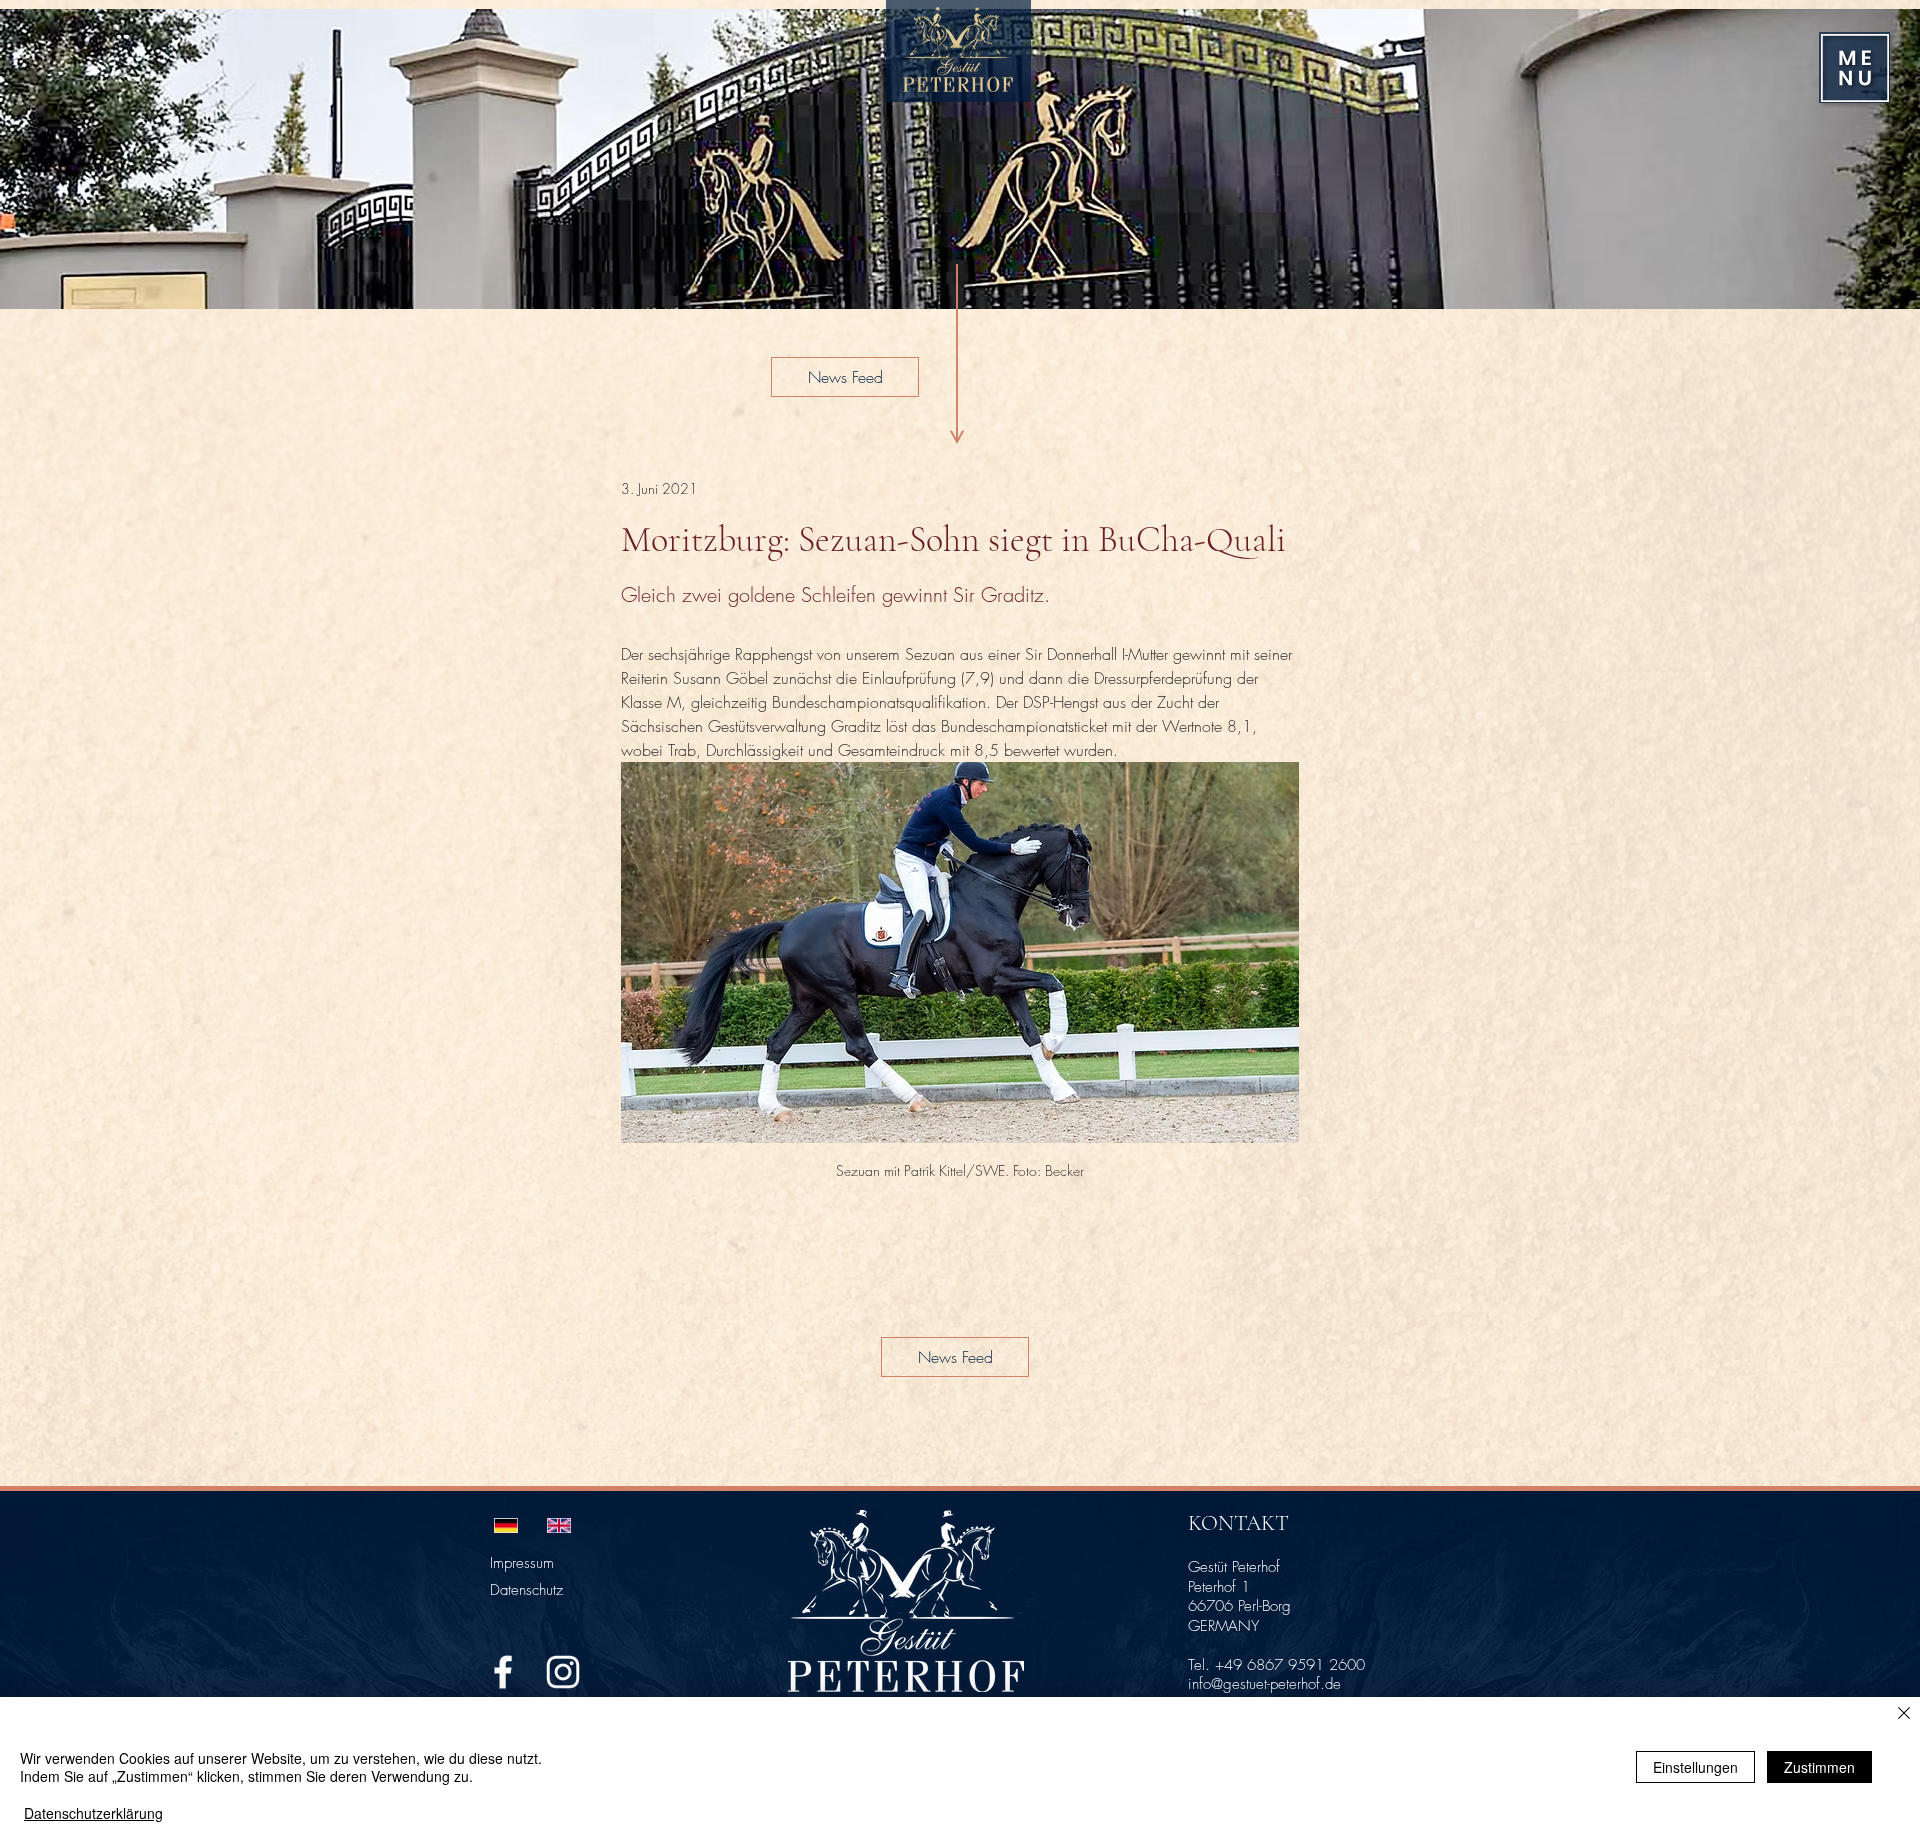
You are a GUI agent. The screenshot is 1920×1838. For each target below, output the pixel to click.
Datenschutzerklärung (93, 1813)
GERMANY (1223, 1626)
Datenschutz (526, 1590)
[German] (506, 1525)
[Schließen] (1904, 1715)
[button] (1855, 68)
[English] (558, 1525)
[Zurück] (42, 159)
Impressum (522, 1563)
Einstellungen (1695, 1767)
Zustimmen (1819, 1767)
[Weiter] (1878, 159)
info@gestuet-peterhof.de (1264, 1684)
